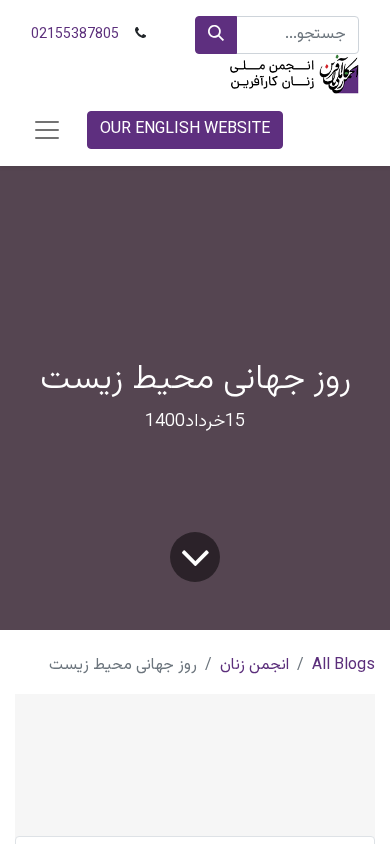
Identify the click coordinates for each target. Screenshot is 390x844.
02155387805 (75, 35)
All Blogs (343, 665)
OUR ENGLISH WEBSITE (185, 129)
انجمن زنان (254, 665)
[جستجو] (216, 35)
